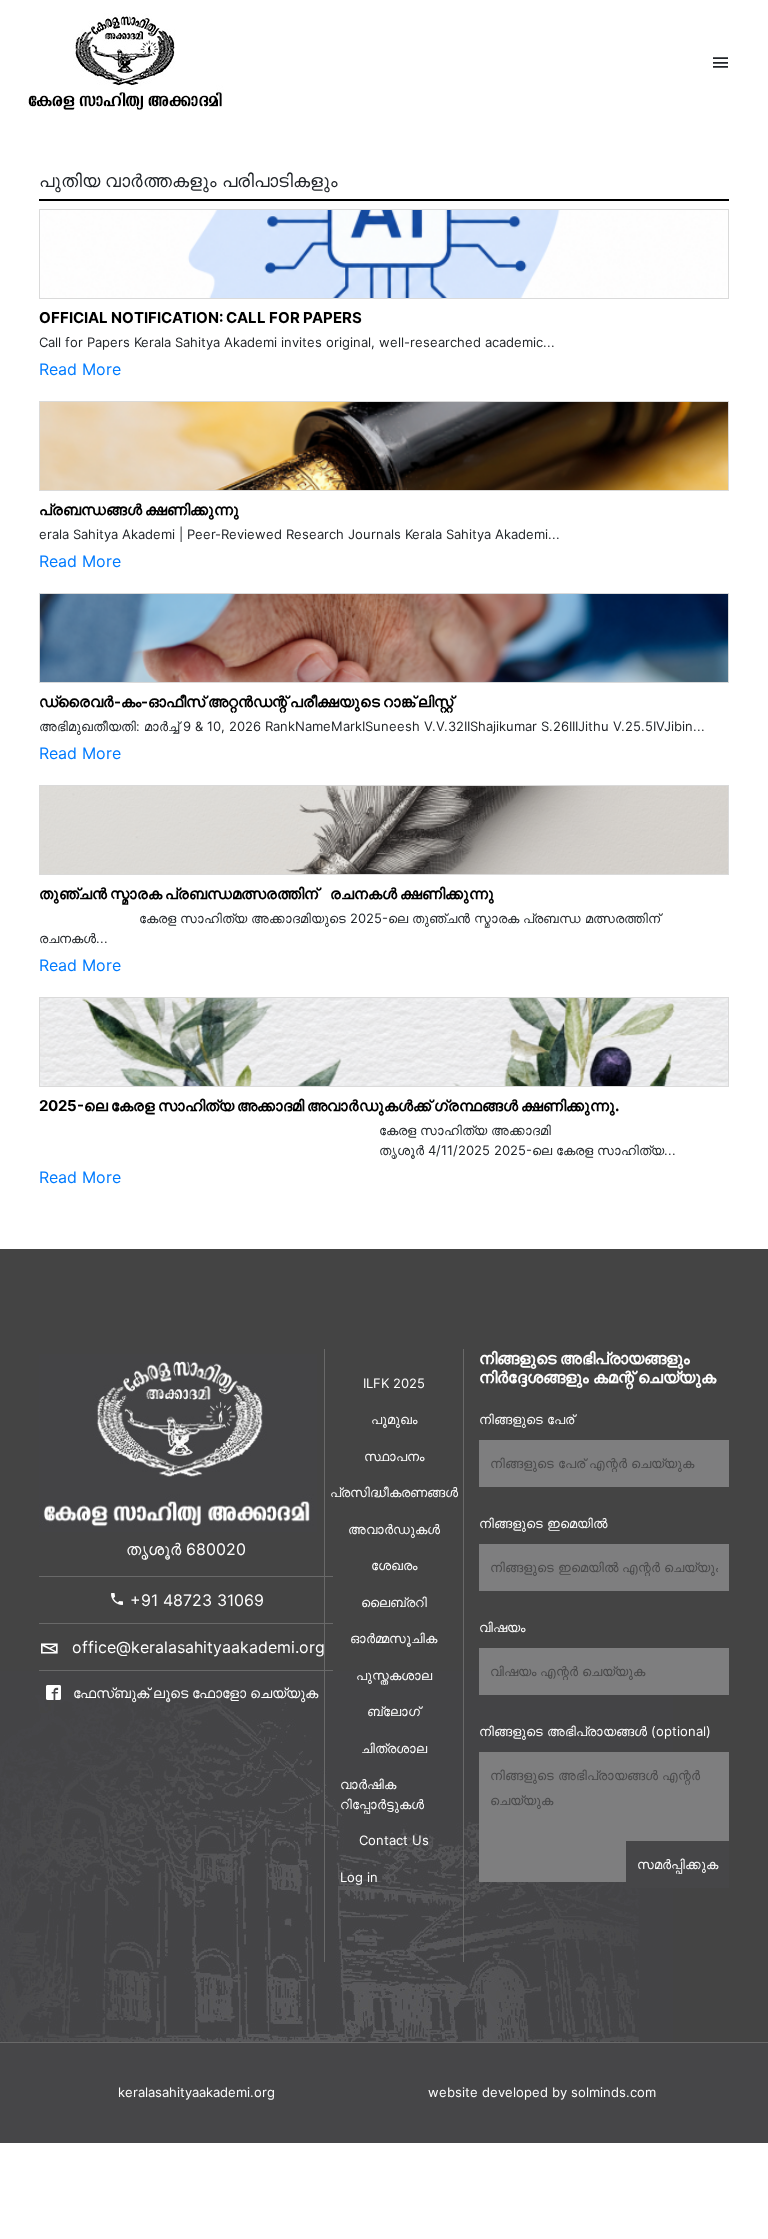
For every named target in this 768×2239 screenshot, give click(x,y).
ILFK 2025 (394, 1383)
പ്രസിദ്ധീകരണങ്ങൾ (394, 1492)
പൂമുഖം (394, 1419)
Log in (359, 1877)
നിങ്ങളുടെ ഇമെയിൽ (543, 1523)
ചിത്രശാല (394, 1748)
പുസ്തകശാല (394, 1675)
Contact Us (394, 1840)
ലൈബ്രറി (394, 1602)
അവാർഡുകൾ (394, 1529)
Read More (80, 369)
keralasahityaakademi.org (196, 2092)
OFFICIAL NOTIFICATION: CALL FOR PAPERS (200, 317)
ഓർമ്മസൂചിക (393, 1638)
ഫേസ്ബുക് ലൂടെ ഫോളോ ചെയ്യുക (193, 1692)
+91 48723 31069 (194, 1600)
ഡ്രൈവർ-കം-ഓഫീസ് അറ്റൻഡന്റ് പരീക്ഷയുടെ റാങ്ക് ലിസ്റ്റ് (246, 701)
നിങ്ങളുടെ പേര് (526, 1419)
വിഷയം (502, 1627)
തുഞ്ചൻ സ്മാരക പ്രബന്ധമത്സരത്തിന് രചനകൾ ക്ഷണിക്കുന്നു (266, 893)
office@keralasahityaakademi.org (198, 1647)
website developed (488, 2092)
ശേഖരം (394, 1565)
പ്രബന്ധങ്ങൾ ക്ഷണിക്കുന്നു (139, 509)
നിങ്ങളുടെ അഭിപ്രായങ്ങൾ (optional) (595, 1731)
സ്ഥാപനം (394, 1456)
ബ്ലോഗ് (393, 1711)
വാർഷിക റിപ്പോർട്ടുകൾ (382, 1794)
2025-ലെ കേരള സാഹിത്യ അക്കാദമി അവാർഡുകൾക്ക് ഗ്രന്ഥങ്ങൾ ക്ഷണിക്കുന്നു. (329, 1105)
